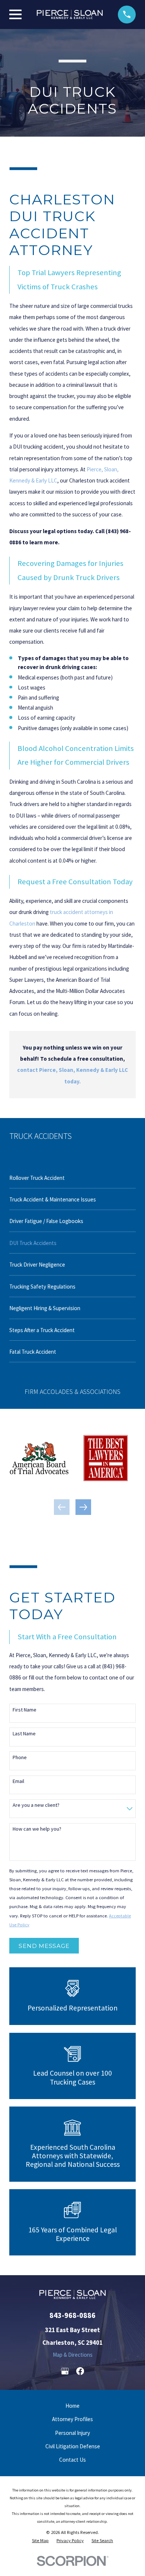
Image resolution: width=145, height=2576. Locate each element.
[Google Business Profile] (65, 2371)
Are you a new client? (36, 1805)
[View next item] (83, 1507)
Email (18, 1781)
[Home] (70, 14)
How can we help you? (37, 1829)
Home (72, 2406)
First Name (25, 1710)
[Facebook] (80, 2371)
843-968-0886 (72, 2315)
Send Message (44, 1946)
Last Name (24, 1734)
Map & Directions (73, 2355)
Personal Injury (72, 2433)
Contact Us (72, 2460)
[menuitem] (72, 1177)
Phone (20, 1757)
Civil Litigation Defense (73, 2446)
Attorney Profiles (72, 2419)
